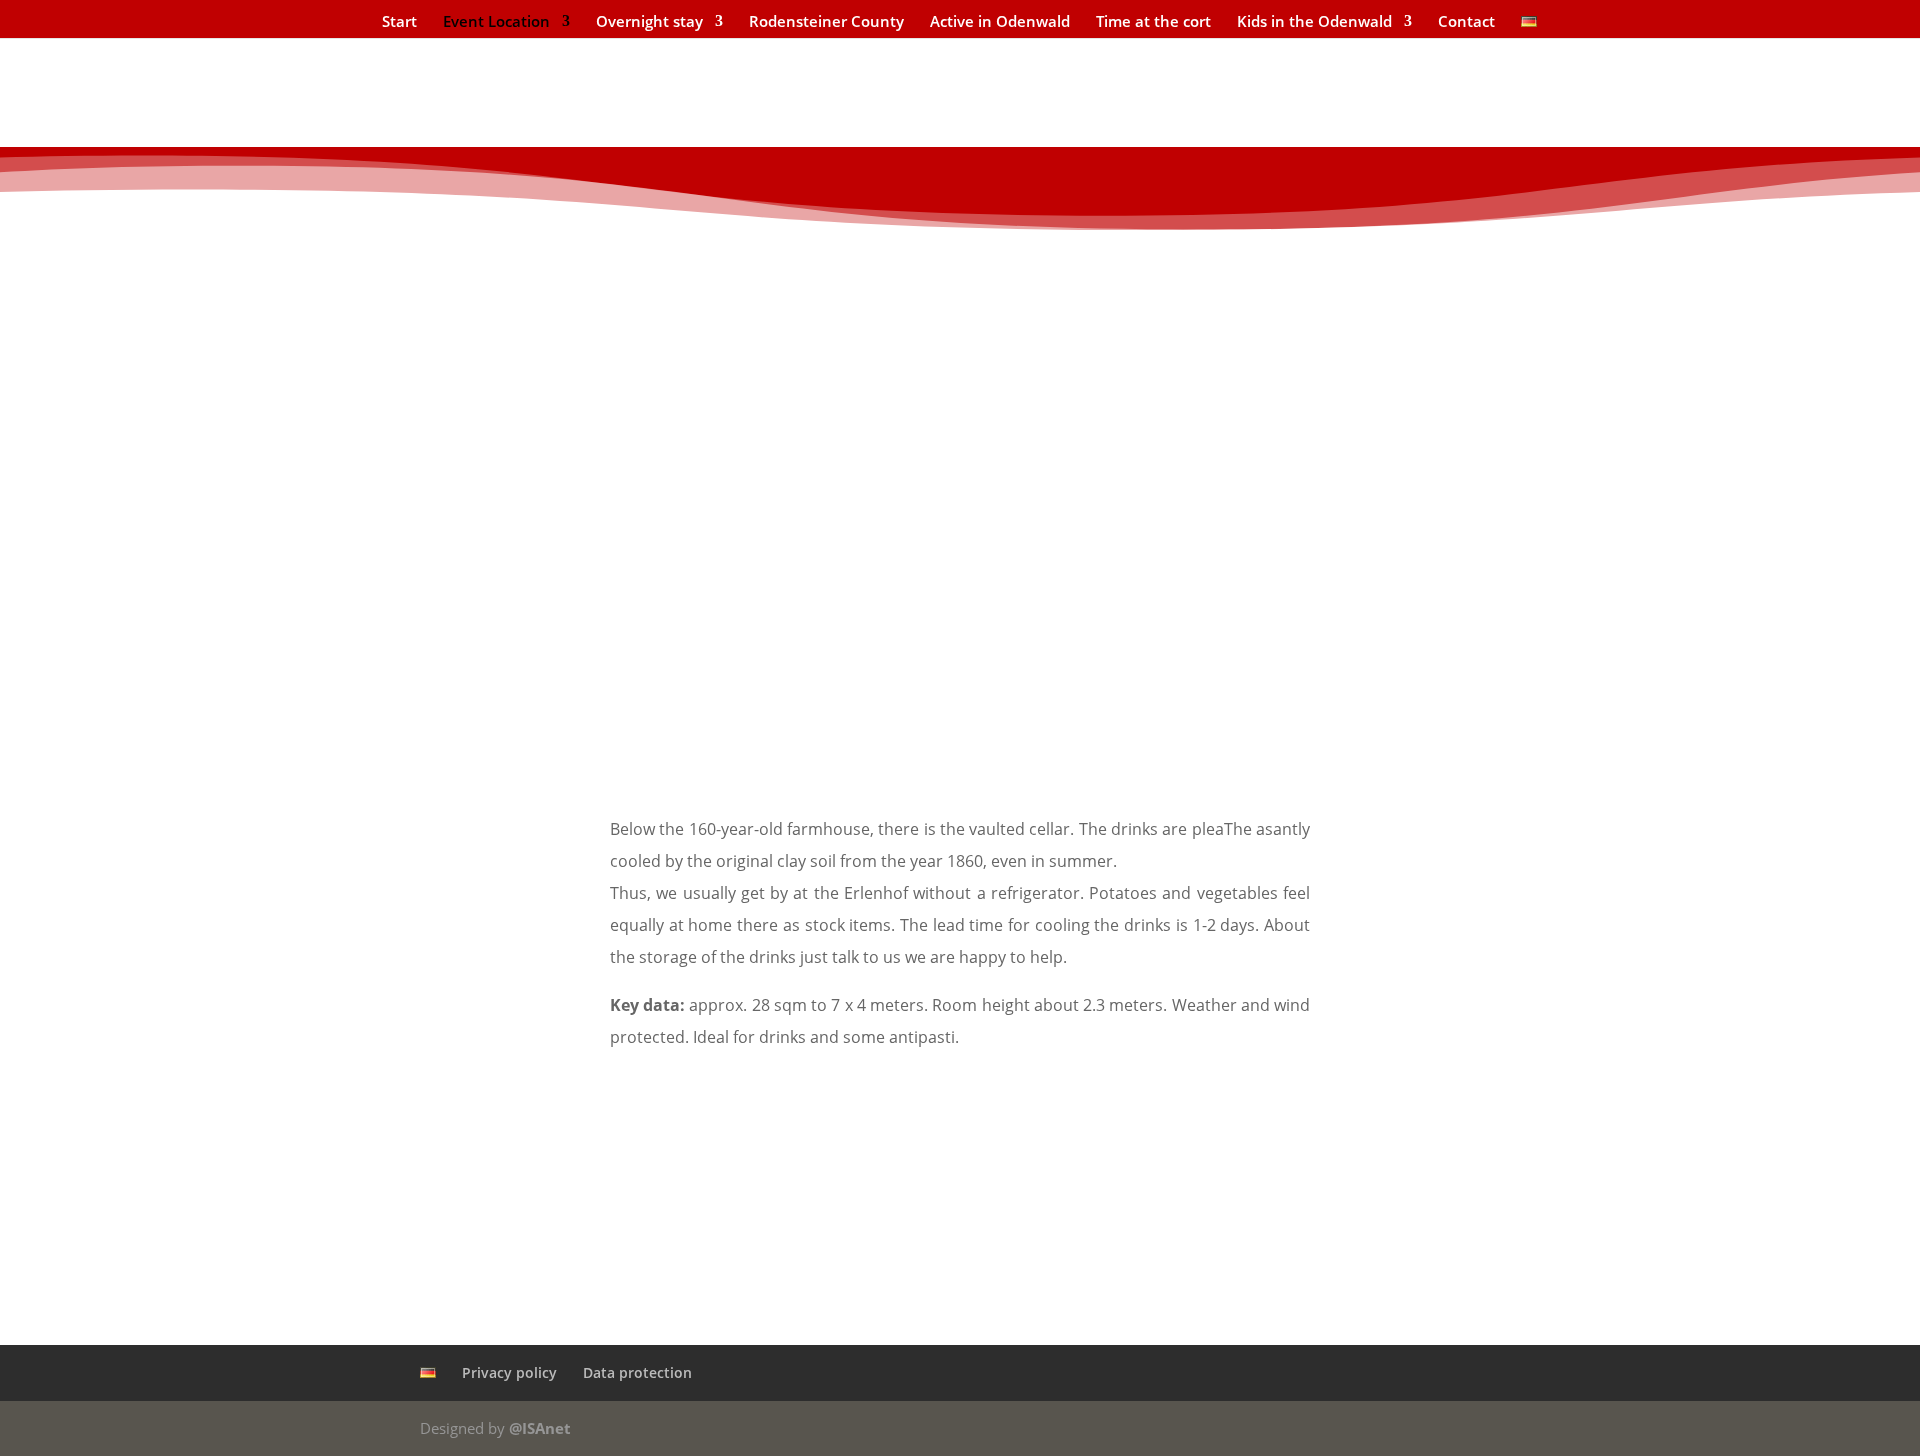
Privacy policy (509, 1372)
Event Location (496, 22)
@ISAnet (540, 1428)
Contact (1466, 22)
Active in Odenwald (1000, 22)
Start (399, 22)
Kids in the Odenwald (1314, 22)
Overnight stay (649, 22)
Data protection (637, 1372)
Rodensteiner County (826, 22)
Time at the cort (1153, 22)
